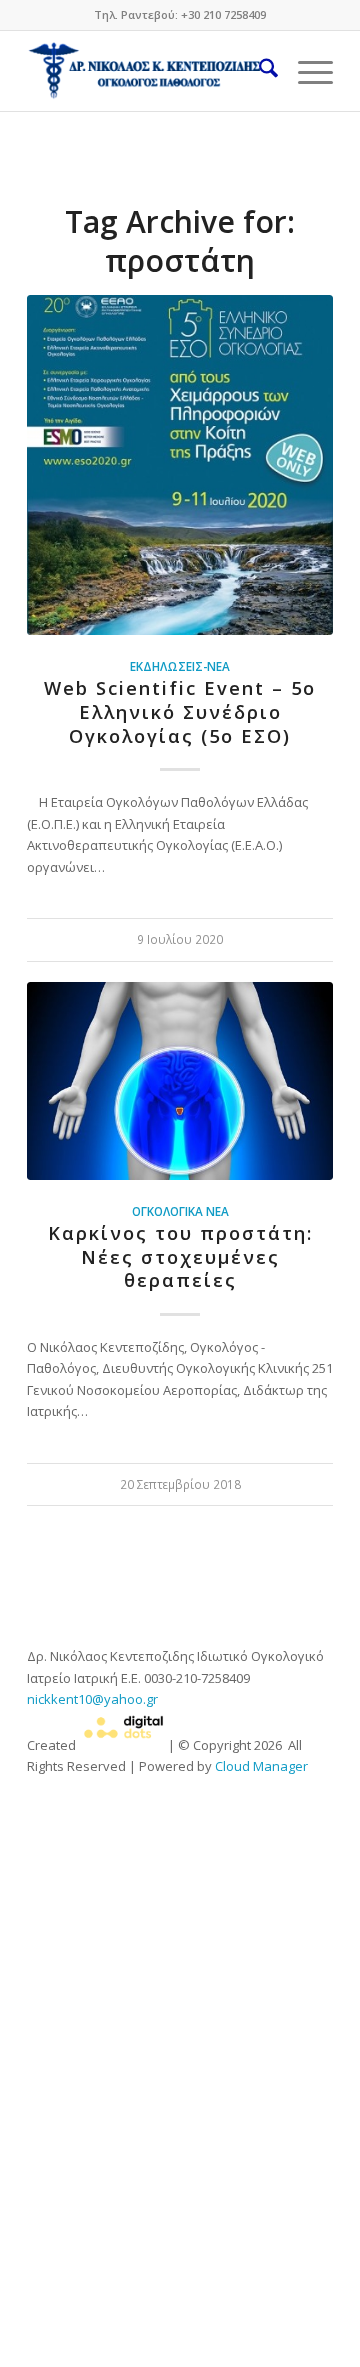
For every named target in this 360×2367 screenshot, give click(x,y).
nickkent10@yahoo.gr (92, 1699)
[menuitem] (258, 71)
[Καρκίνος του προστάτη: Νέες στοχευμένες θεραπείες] (180, 1081)
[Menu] (305, 71)
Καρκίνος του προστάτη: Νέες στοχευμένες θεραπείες (180, 1256)
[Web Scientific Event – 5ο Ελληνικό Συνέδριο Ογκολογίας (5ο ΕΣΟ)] (180, 465)
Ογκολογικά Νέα (180, 1211)
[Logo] (149, 71)
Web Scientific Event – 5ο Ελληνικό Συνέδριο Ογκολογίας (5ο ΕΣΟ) (180, 711)
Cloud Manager (261, 1766)
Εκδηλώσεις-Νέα (180, 666)
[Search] (258, 71)
